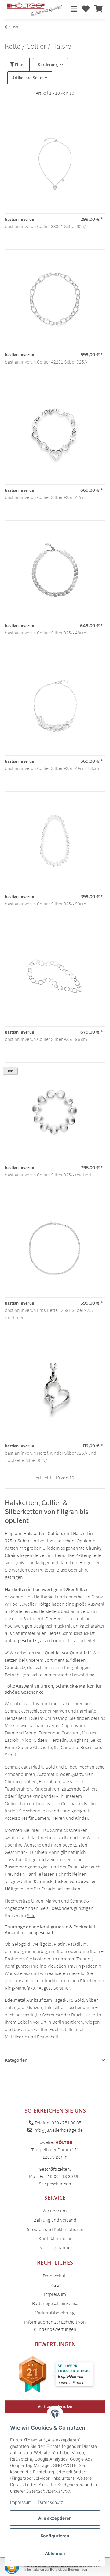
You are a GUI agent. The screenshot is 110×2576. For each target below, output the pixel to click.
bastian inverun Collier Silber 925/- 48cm (46, 633)
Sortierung (48, 65)
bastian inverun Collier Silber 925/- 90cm (46, 904)
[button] (86, 9)
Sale (31, 1915)
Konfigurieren (55, 2536)
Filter (19, 65)
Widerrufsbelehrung (55, 2313)
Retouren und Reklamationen (55, 2229)
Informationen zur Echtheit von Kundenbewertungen (55, 2325)
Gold (50, 1767)
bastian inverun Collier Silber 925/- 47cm (46, 497)
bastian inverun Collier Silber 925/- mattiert (48, 1175)
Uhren (78, 1703)
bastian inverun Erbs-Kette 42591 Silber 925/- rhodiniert (50, 1314)
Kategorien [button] (16, 2060)
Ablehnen (55, 2553)
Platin (37, 1767)
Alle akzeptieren (55, 2518)
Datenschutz (50, 2502)
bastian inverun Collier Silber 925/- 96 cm (46, 1039)
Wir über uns (55, 2211)
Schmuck (14, 1711)
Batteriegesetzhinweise (55, 2303)
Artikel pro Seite (27, 78)
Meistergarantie (55, 2247)
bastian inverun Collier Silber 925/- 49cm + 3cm (52, 768)
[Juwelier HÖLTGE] (34, 9)
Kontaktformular (55, 2238)
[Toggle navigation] (74, 9)
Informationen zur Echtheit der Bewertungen (56, 2569)
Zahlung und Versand (55, 2220)
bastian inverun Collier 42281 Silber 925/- (46, 362)
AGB (55, 2285)
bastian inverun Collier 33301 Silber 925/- (46, 226)
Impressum (21, 2502)
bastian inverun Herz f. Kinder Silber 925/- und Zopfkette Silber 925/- (51, 1457)
